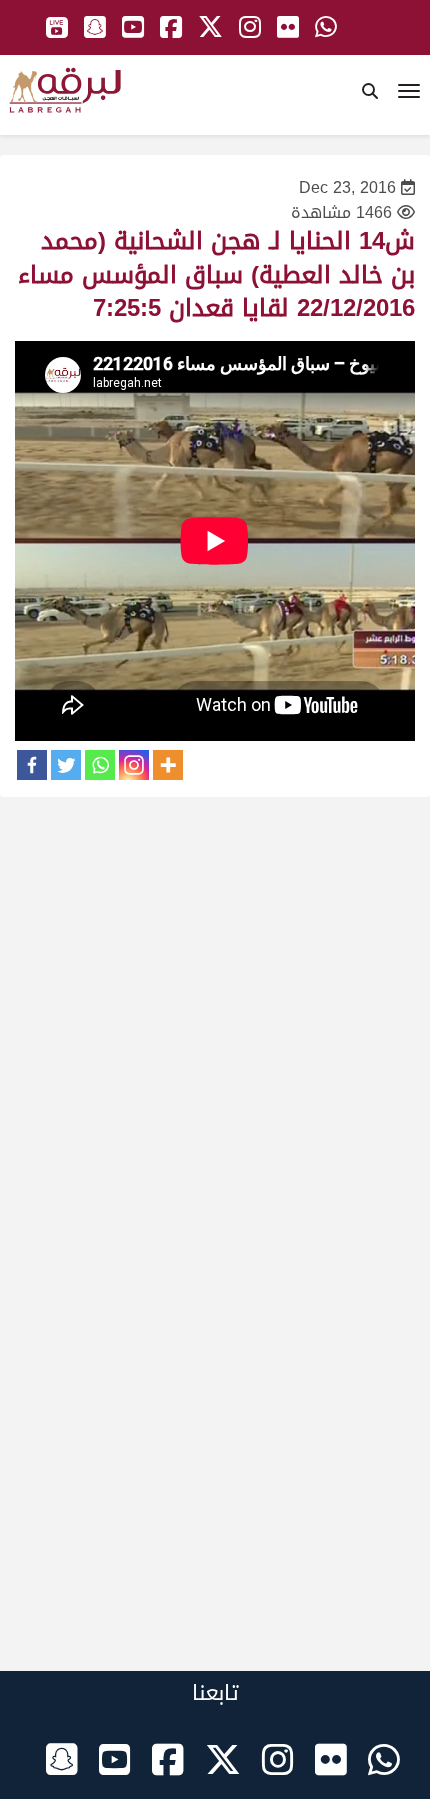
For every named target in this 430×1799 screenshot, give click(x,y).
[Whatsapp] (100, 765)
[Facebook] (32, 765)
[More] (168, 765)
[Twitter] (66, 765)
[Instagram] (134, 765)
